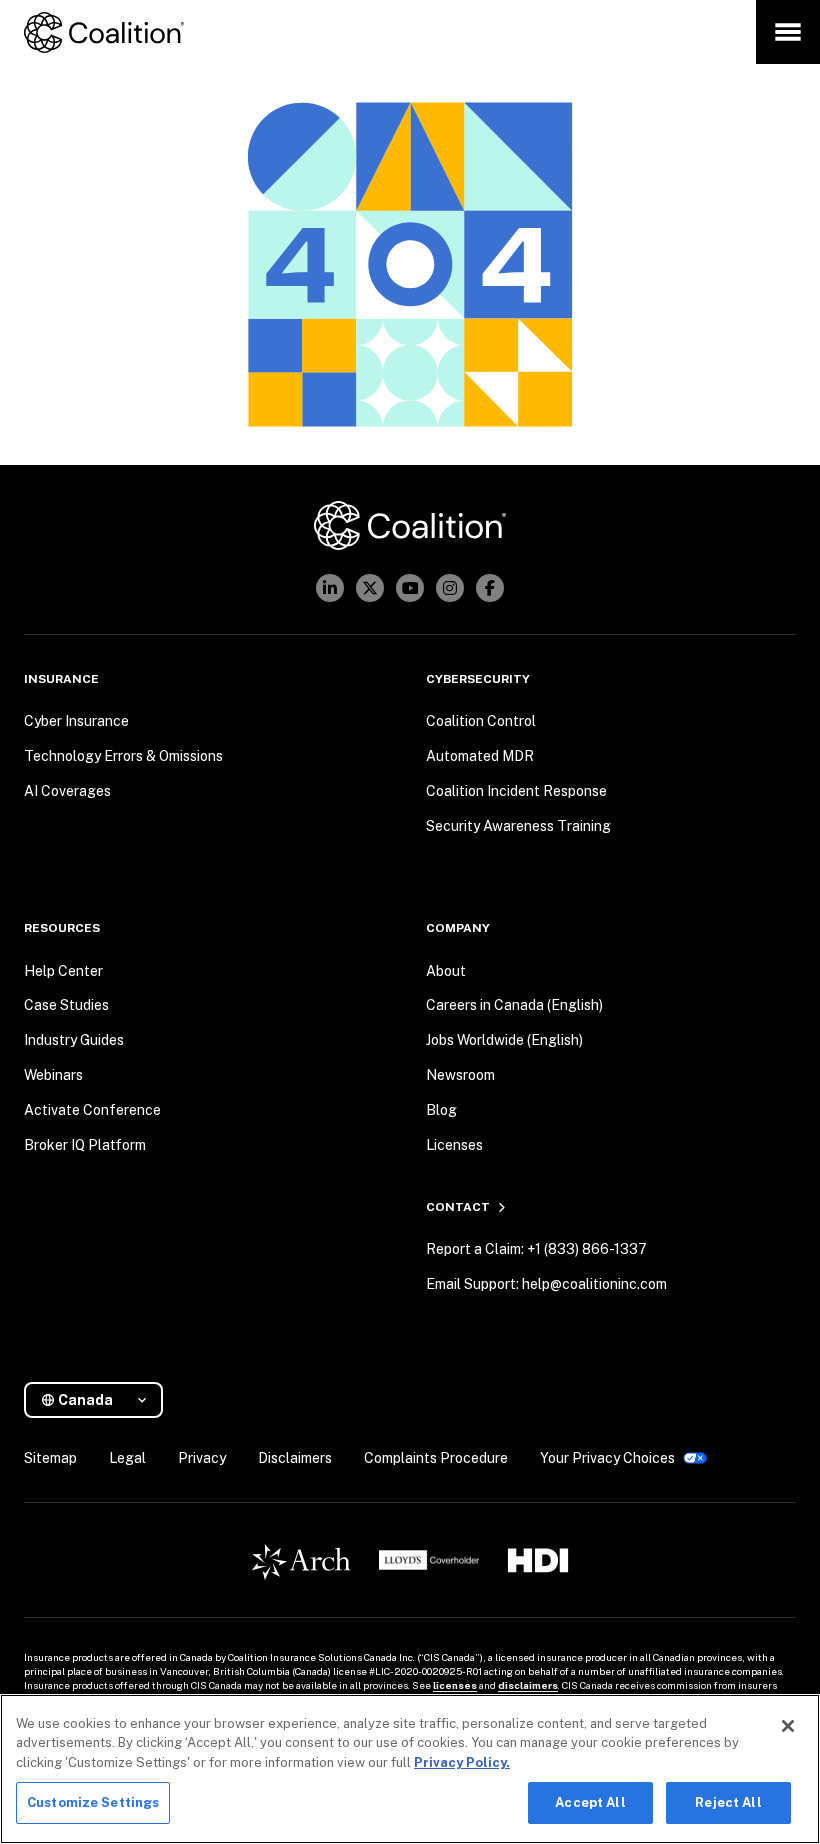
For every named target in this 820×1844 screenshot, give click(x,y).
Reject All (728, 1802)
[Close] (788, 1726)
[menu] (788, 32)
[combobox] (101, 1400)
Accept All (590, 1802)
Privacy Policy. (462, 1762)
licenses (455, 1685)
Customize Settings (93, 1802)
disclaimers (528, 1685)
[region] (410, 1769)
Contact (458, 1207)
